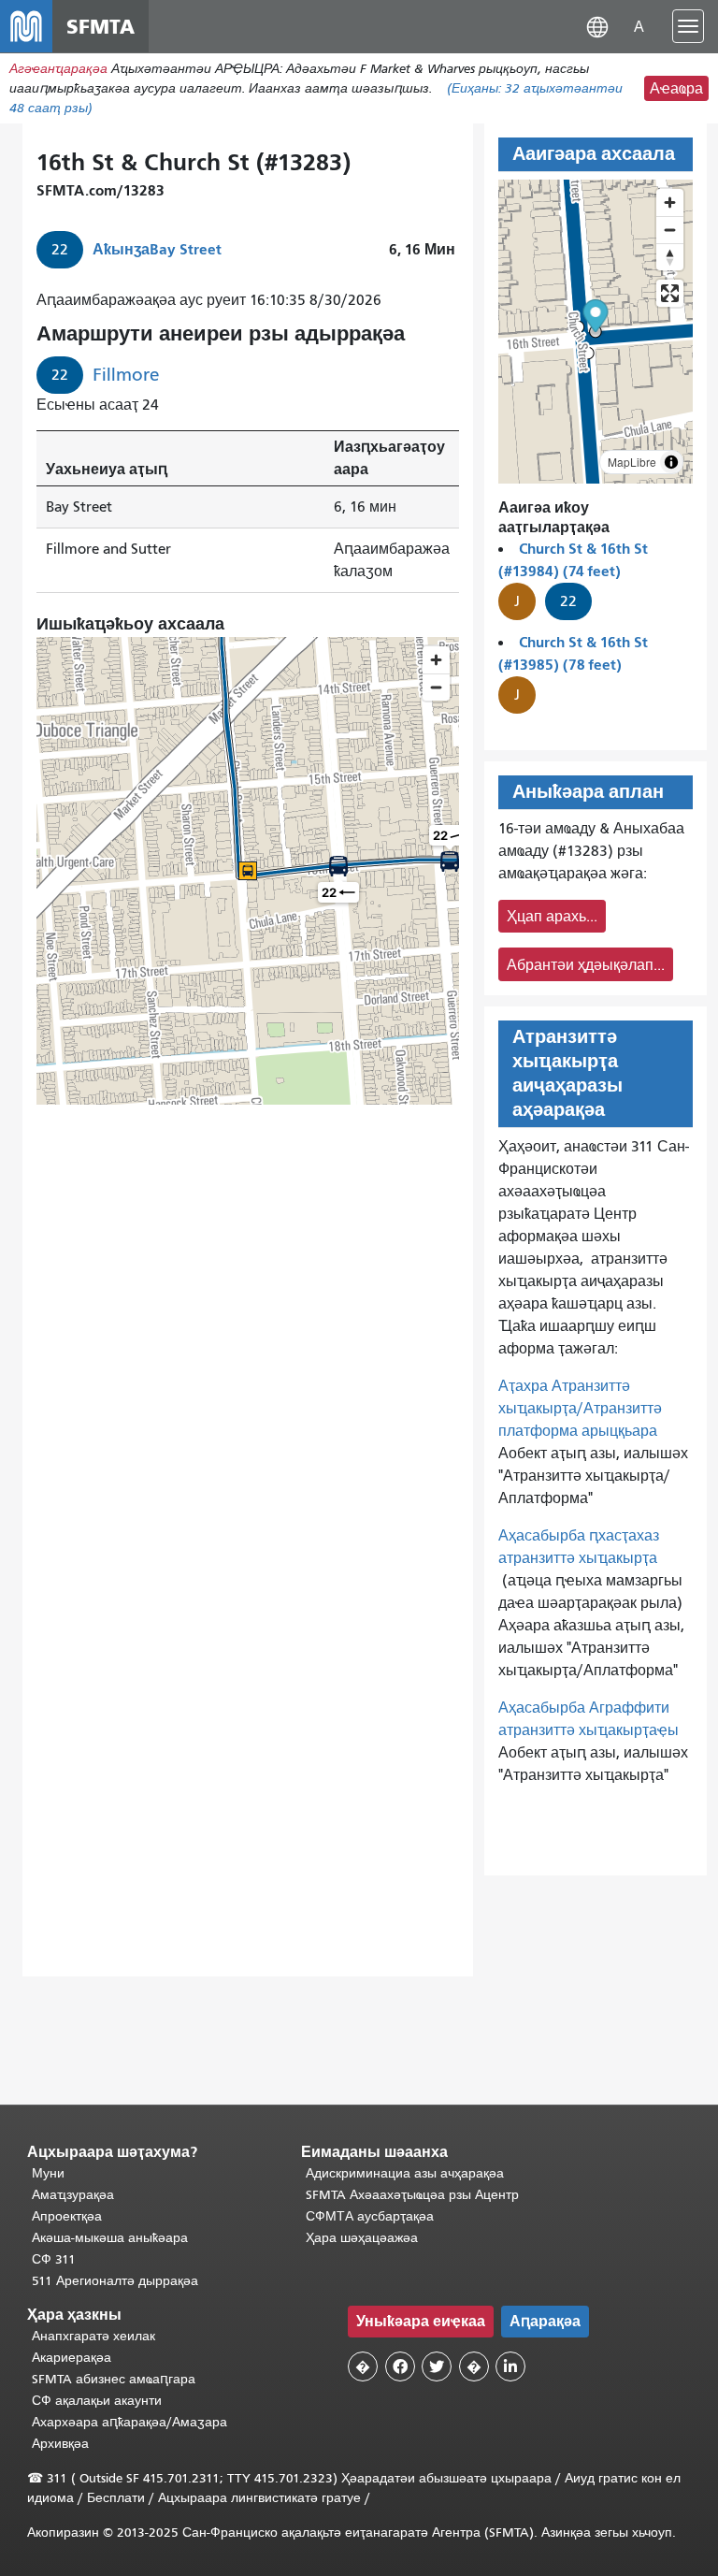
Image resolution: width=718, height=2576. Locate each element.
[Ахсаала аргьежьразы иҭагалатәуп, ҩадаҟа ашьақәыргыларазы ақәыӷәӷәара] (670, 257)
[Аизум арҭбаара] (670, 203)
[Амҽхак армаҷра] (670, 230)
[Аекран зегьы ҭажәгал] (670, 293)
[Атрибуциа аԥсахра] (671, 462)
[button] (597, 26)
